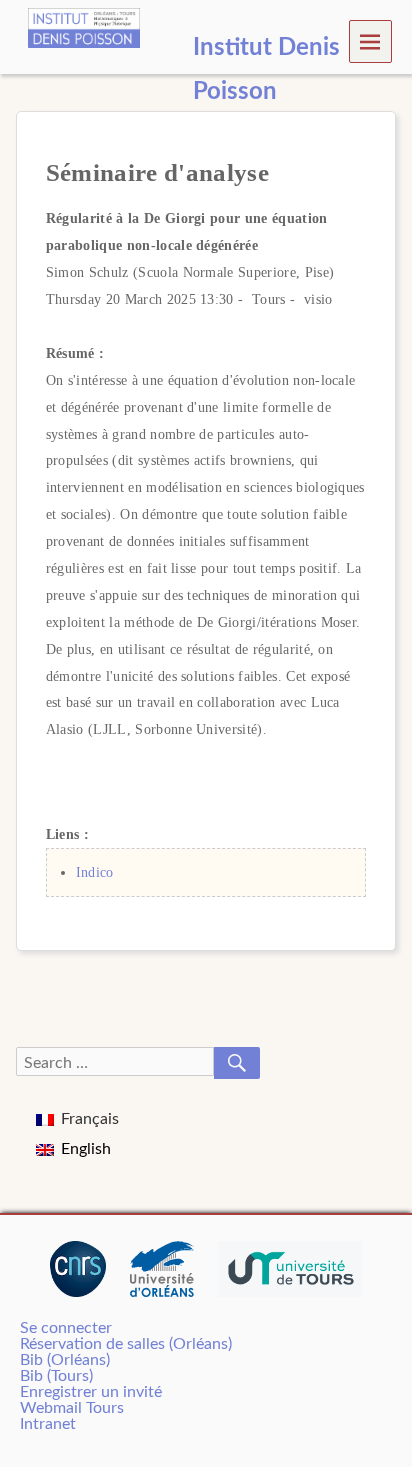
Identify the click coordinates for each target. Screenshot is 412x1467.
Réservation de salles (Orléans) (126, 1344)
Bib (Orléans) (65, 1360)
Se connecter (66, 1328)
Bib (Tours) (56, 1376)
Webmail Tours (72, 1408)
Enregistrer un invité (91, 1392)
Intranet (48, 1424)
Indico (95, 872)
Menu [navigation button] (371, 41)
